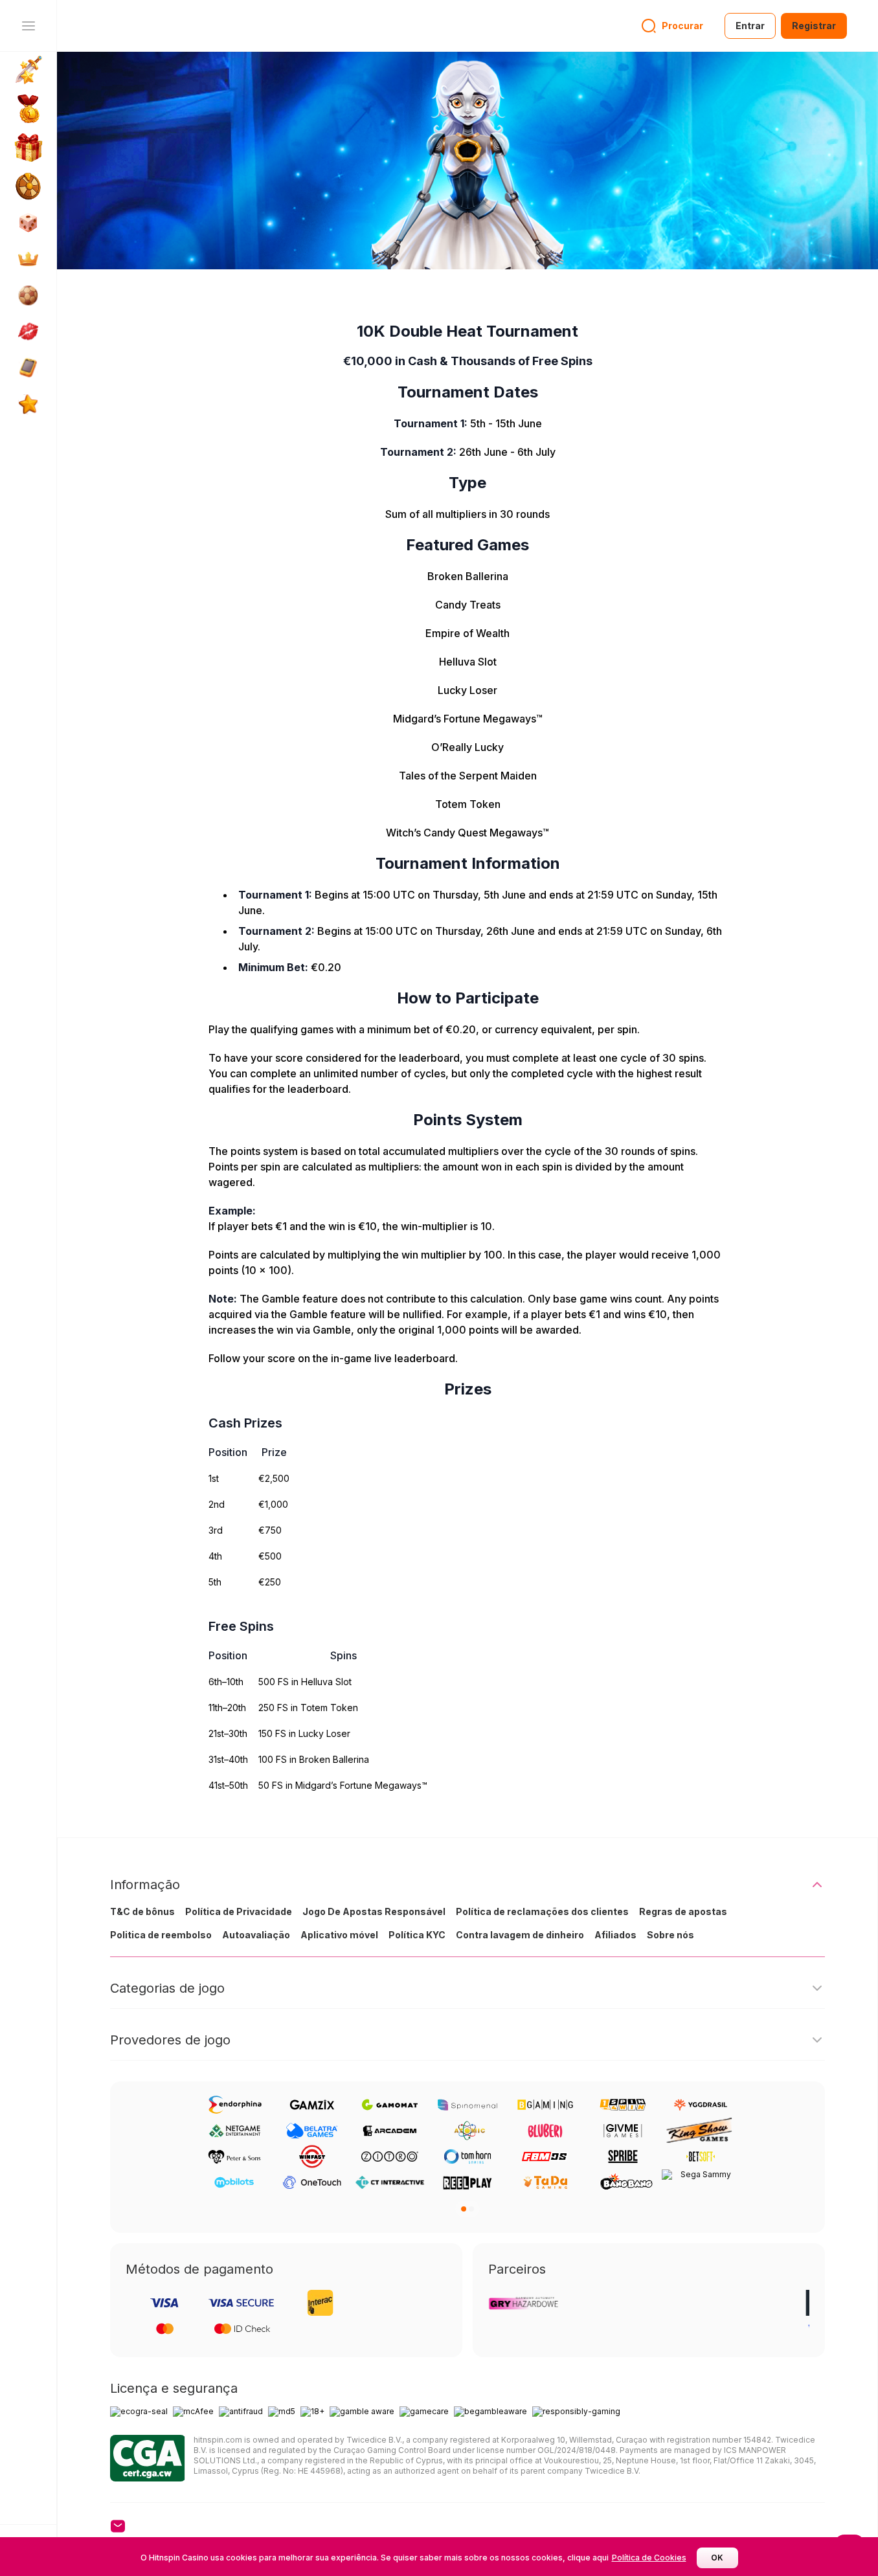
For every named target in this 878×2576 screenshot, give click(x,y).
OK (717, 2558)
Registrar (814, 26)
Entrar (750, 26)
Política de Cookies (649, 2558)
